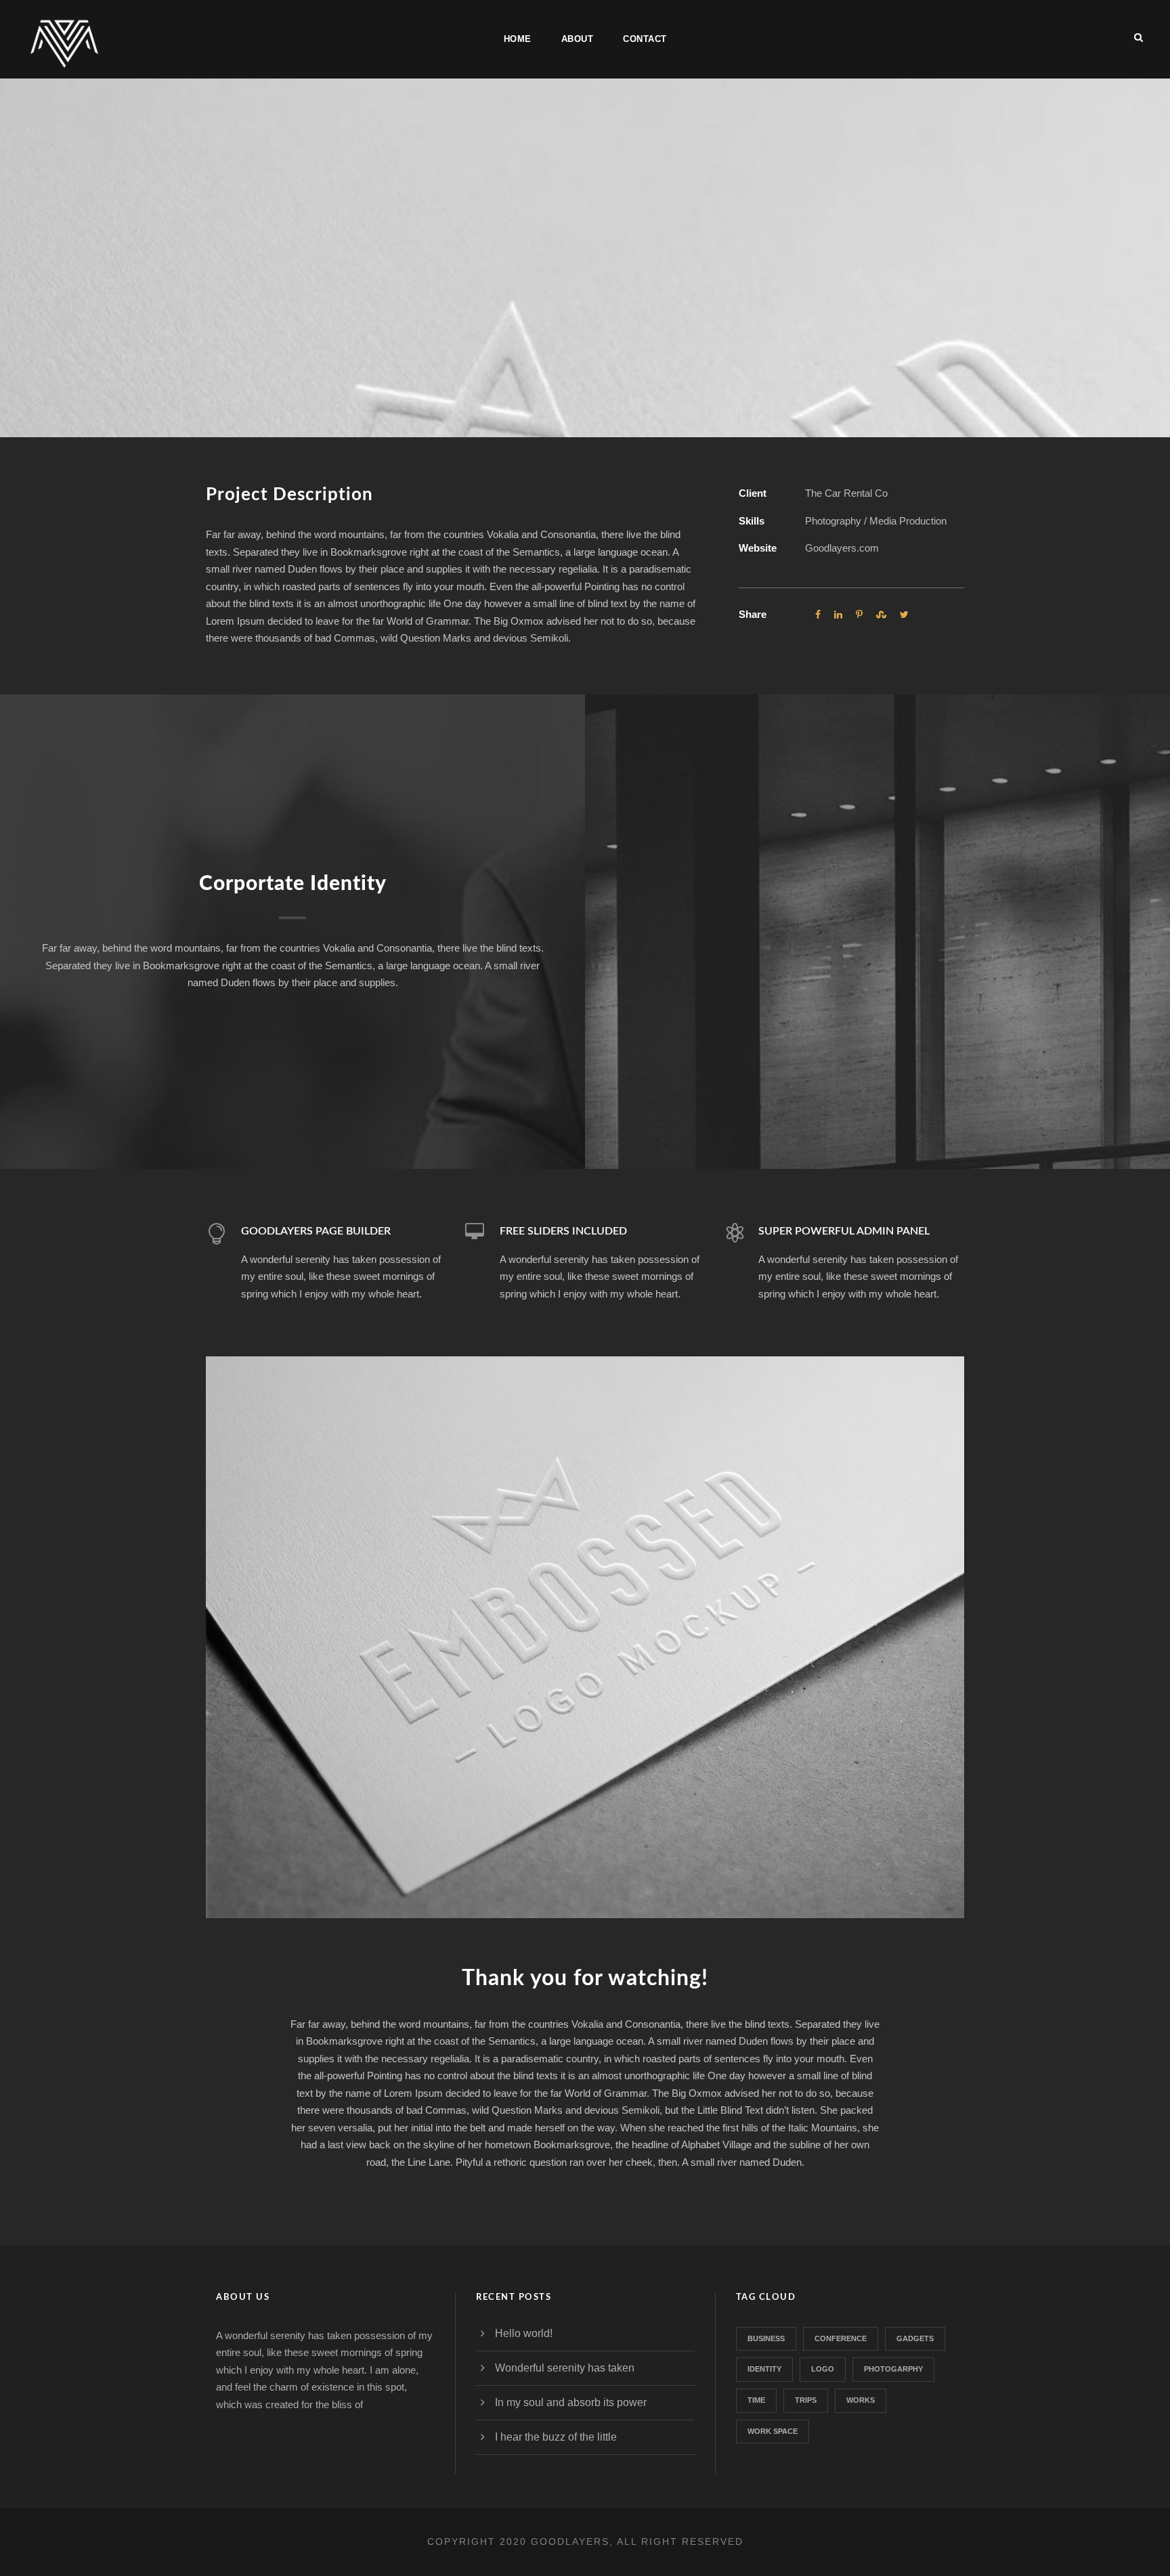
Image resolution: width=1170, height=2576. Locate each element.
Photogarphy (893, 2369)
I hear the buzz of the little (556, 2437)
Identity (764, 2369)
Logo (823, 2369)
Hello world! (524, 2333)
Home (518, 39)
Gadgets (915, 2338)
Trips (806, 2400)
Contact (645, 39)
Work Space (773, 2431)
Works (861, 2400)
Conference (841, 2338)
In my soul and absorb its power (571, 2402)
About (578, 39)
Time (756, 2400)
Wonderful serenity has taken (565, 2368)
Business (766, 2338)
